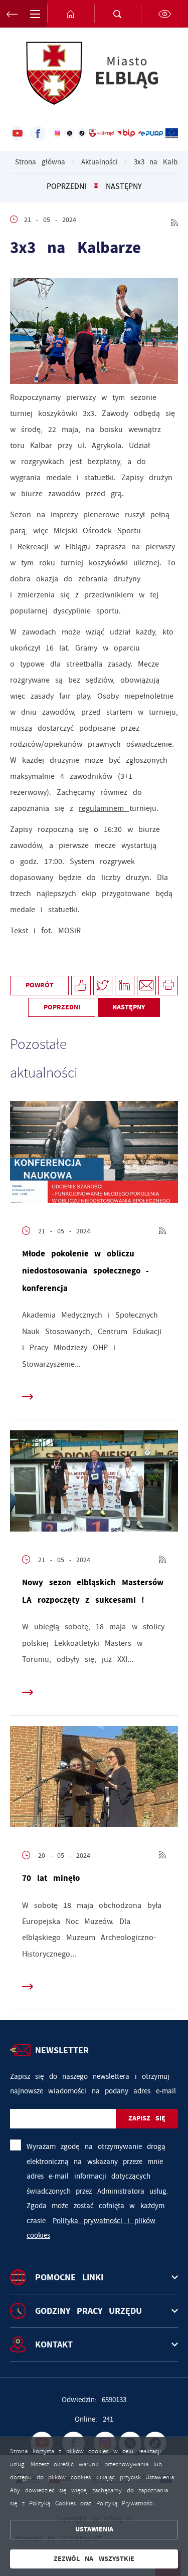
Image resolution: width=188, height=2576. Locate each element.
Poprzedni (66, 186)
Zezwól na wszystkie (94, 2559)
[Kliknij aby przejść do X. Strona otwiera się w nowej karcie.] (69, 133)
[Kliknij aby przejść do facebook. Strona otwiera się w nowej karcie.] (38, 133)
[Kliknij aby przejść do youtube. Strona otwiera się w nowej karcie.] (18, 133)
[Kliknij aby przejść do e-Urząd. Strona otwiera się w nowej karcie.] (102, 133)
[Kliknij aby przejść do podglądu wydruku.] (168, 986)
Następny (124, 186)
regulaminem (104, 808)
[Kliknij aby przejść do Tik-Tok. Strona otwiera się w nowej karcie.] (82, 133)
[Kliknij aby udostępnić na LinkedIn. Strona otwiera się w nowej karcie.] (125, 986)
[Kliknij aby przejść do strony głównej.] (71, 14)
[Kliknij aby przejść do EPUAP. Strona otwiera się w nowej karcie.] (150, 133)
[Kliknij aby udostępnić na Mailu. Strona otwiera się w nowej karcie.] (147, 986)
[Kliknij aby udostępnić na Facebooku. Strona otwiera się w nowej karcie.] (81, 986)
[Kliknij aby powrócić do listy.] (96, 186)
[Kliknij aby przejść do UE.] (172, 133)
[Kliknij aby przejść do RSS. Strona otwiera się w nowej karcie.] (174, 220)
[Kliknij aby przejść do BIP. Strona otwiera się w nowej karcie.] (126, 133)
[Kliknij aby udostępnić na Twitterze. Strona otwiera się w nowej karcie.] (103, 986)
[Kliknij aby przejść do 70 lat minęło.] (94, 1779)
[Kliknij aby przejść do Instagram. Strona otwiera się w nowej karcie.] (57, 133)
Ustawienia (94, 2529)
